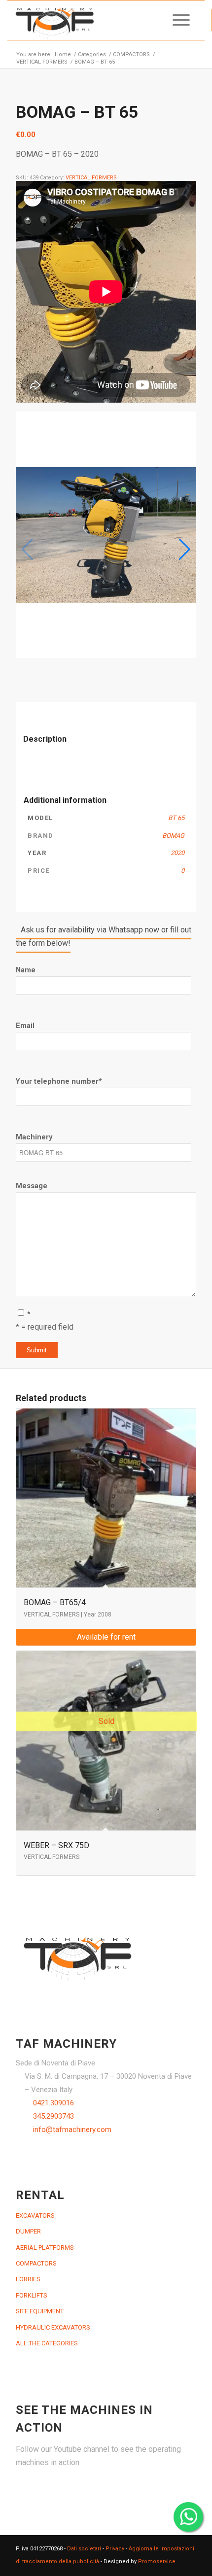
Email (25, 1026)
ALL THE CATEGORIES (47, 2343)
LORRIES (28, 2279)
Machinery (34, 1137)
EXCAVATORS (35, 2215)
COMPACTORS (36, 2263)
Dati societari (84, 2549)
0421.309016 (53, 2103)
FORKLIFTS (32, 2295)
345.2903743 (53, 2116)
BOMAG (173, 836)
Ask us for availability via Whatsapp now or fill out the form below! (104, 936)
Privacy (115, 2549)
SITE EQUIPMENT (40, 2311)
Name (26, 970)
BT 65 (176, 818)
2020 (177, 853)
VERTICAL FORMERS (91, 178)
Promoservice (157, 2561)
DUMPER (28, 2231)
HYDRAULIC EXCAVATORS (53, 2327)
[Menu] (176, 20)
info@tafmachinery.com (72, 2129)
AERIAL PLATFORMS (45, 2248)
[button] (185, 550)
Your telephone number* (59, 1081)
